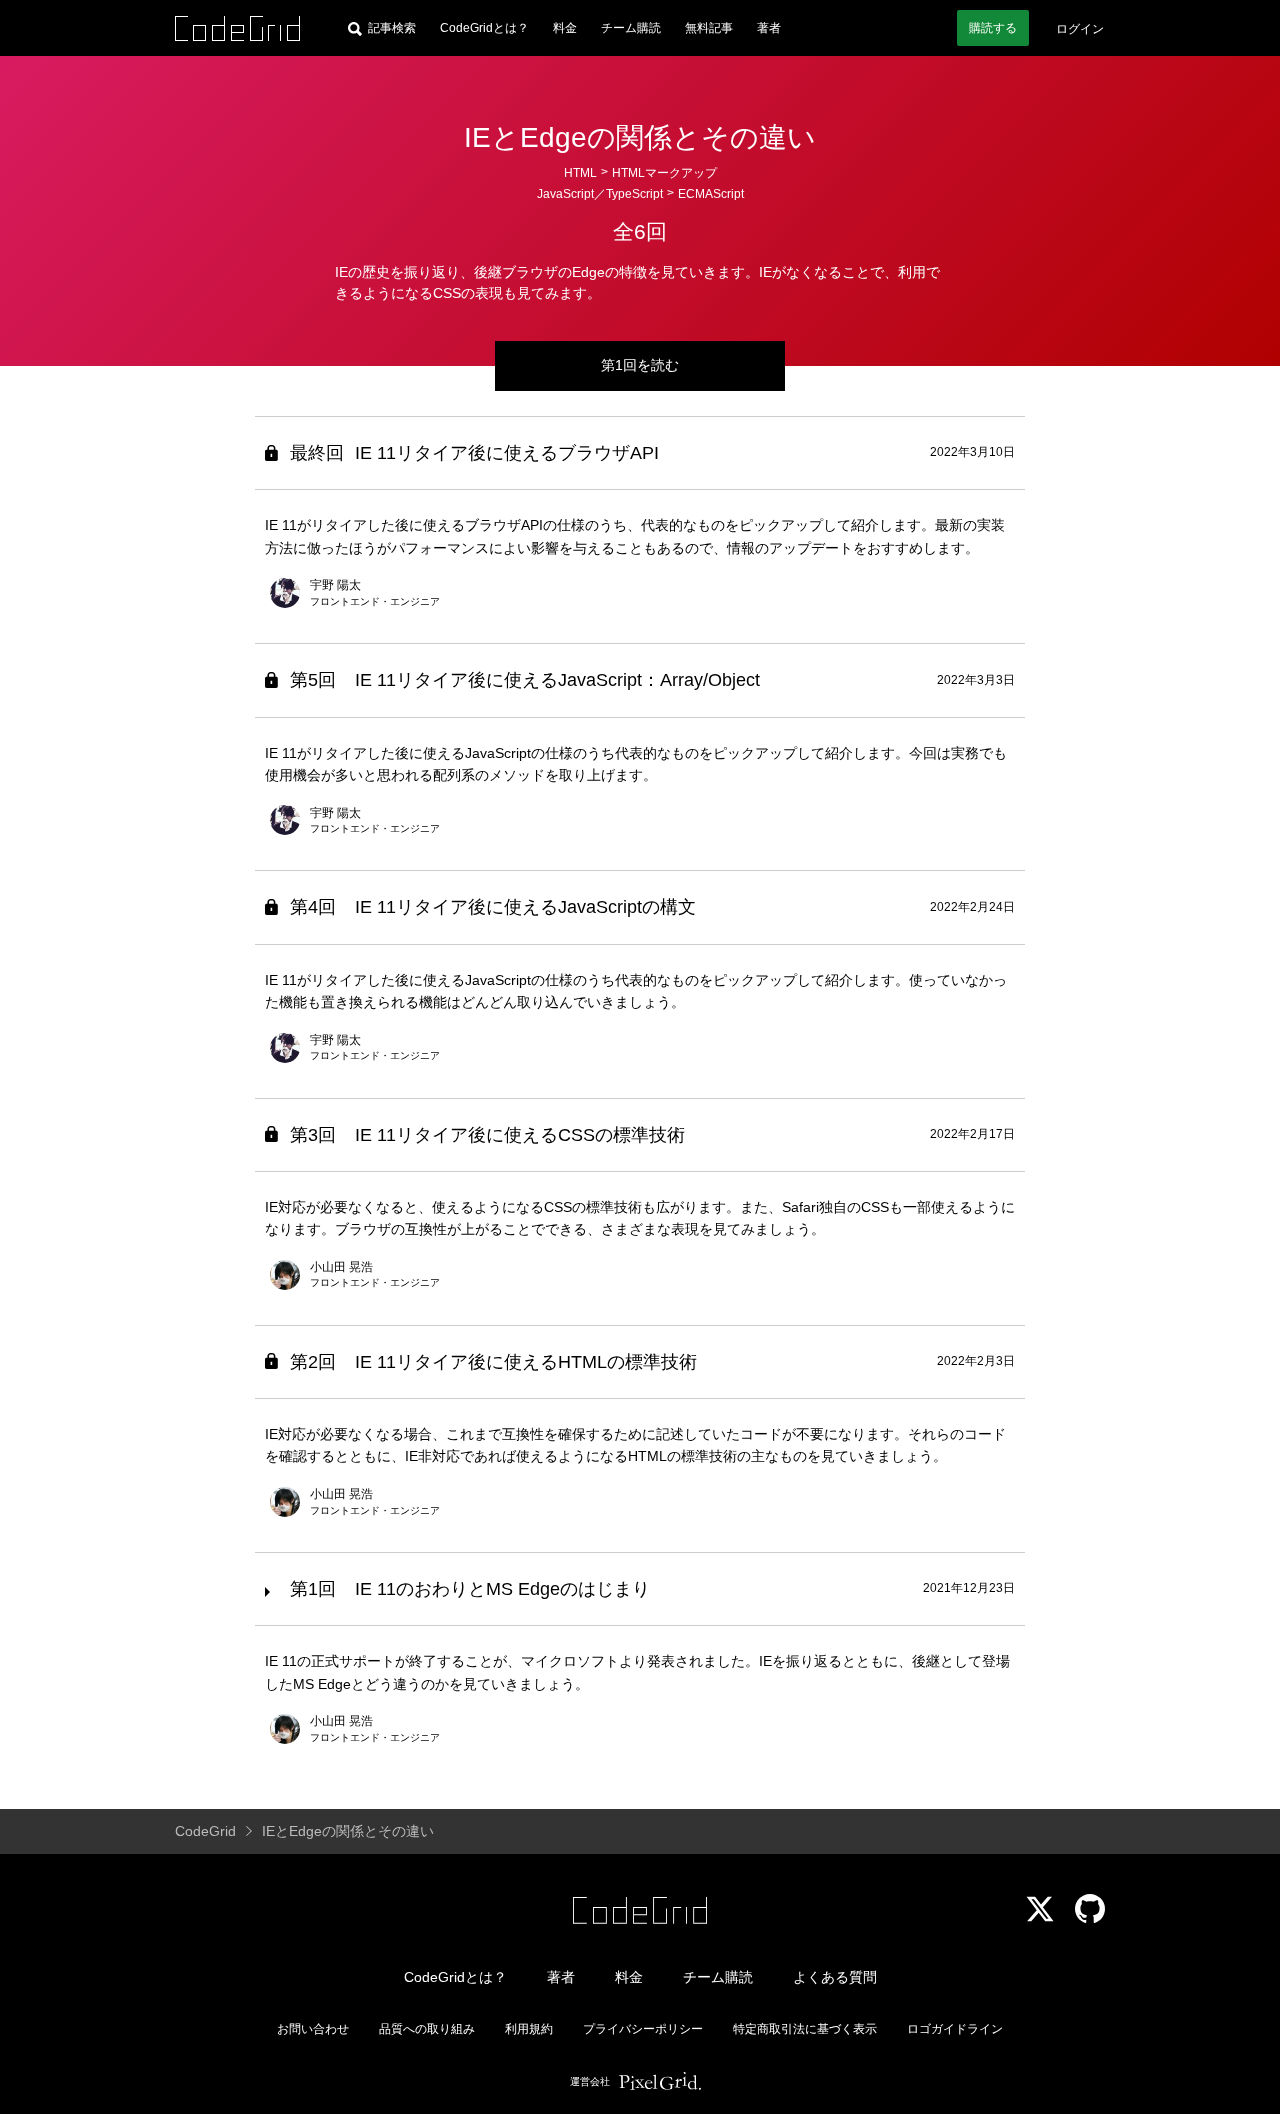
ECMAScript (711, 194)
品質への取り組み (427, 2029)
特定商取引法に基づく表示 (805, 2029)
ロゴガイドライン (955, 2029)
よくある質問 (835, 1977)
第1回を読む (640, 365)
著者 (769, 28)
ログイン (1080, 29)
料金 (565, 28)
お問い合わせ (313, 2029)
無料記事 (709, 28)
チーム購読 (631, 28)
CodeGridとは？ (484, 28)
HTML (580, 173)
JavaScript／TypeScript (600, 194)
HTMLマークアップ (664, 173)
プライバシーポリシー (643, 2029)
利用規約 (529, 2029)
